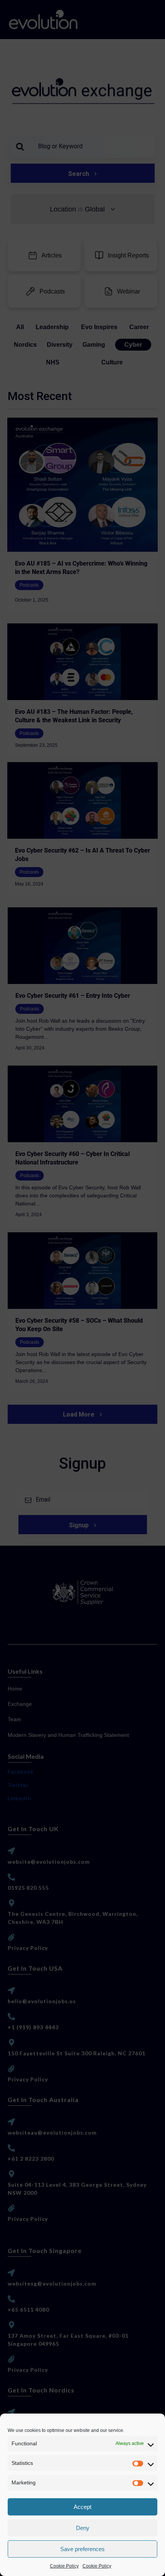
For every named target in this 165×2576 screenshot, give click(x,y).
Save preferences (82, 2549)
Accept (82, 2507)
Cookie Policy (64, 2566)
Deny (83, 2528)
